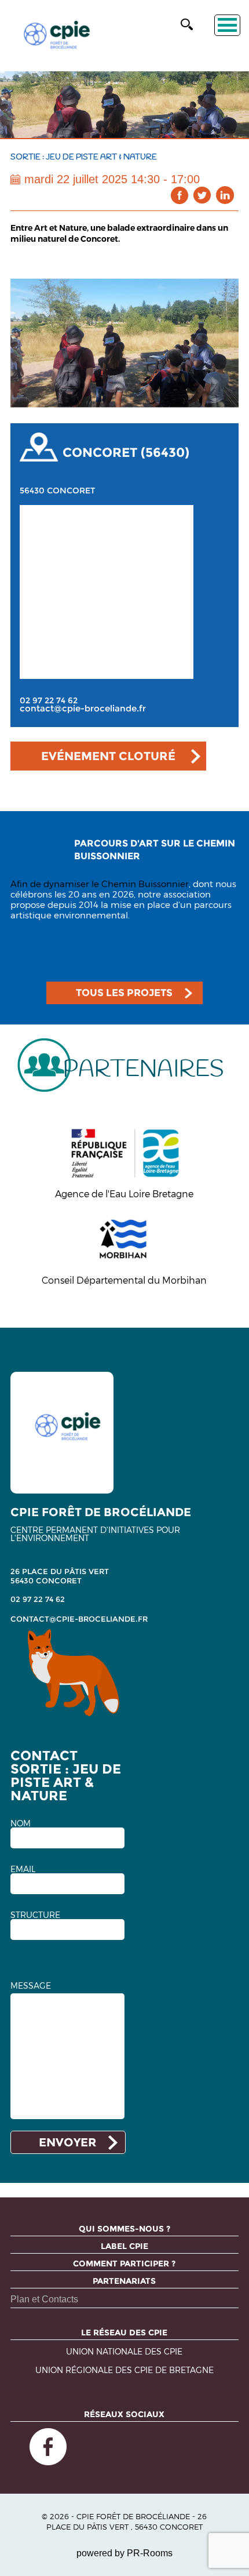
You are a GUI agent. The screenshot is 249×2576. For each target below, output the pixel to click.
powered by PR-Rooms (124, 2553)
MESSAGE (31, 1986)
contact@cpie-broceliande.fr (83, 709)
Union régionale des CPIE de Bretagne (124, 2370)
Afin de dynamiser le (56, 884)
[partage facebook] (180, 195)
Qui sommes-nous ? (124, 2229)
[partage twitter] (202, 195)
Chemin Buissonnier (145, 884)
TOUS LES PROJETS (124, 993)
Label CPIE (124, 2246)
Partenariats (124, 2281)
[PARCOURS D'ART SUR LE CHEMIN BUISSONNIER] (124, 873)
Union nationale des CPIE (124, 2352)
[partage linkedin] (225, 195)
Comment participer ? (124, 2263)
